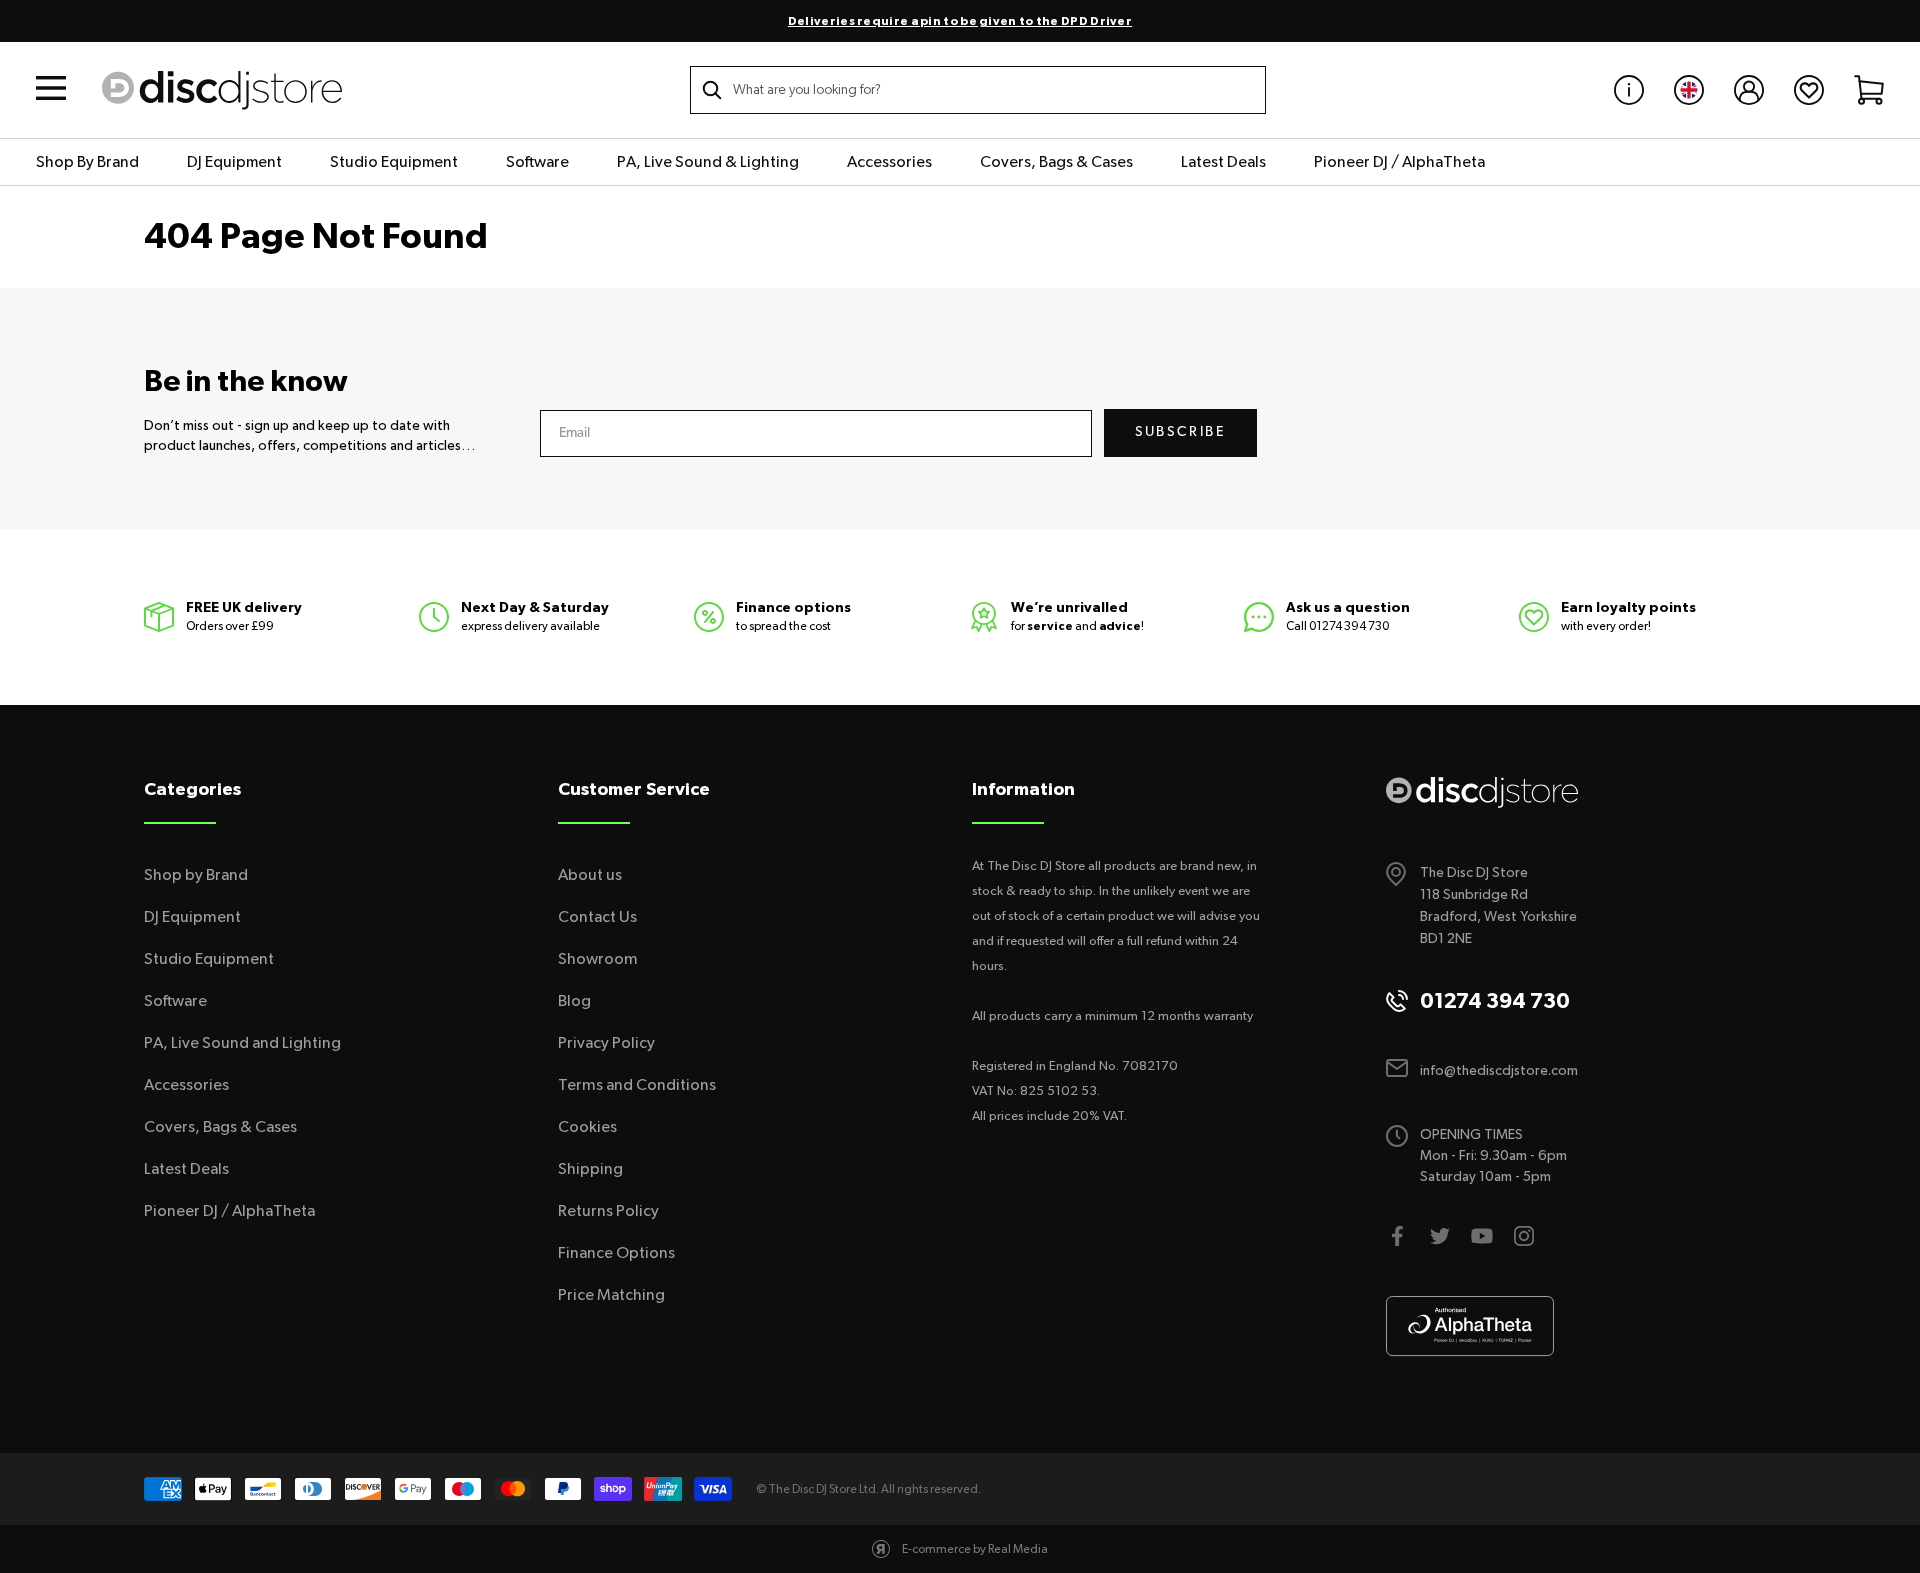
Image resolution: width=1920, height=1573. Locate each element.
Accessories (889, 162)
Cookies (587, 1127)
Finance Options (616, 1253)
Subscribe (1180, 432)
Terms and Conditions (637, 1085)
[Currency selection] (1689, 90)
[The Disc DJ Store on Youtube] (1482, 1236)
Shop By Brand (87, 162)
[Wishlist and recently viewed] (1809, 90)
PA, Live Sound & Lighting (708, 162)
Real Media (1018, 1549)
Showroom (598, 959)
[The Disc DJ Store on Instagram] (1524, 1236)
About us (590, 875)
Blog (574, 1001)
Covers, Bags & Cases (1056, 162)
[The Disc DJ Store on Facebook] (1398, 1236)
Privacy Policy (606, 1043)
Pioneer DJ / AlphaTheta (1399, 162)
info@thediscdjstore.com (1499, 1071)
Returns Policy (608, 1211)
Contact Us (597, 917)
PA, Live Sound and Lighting (242, 1043)
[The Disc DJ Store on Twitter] (1440, 1236)
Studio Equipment (394, 162)
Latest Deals (1223, 162)
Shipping (590, 1169)
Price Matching (611, 1295)
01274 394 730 (1349, 626)
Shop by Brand (196, 875)
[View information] (1629, 90)
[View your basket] (1869, 90)
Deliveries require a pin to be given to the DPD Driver (960, 21)
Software (537, 162)
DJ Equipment (234, 162)
